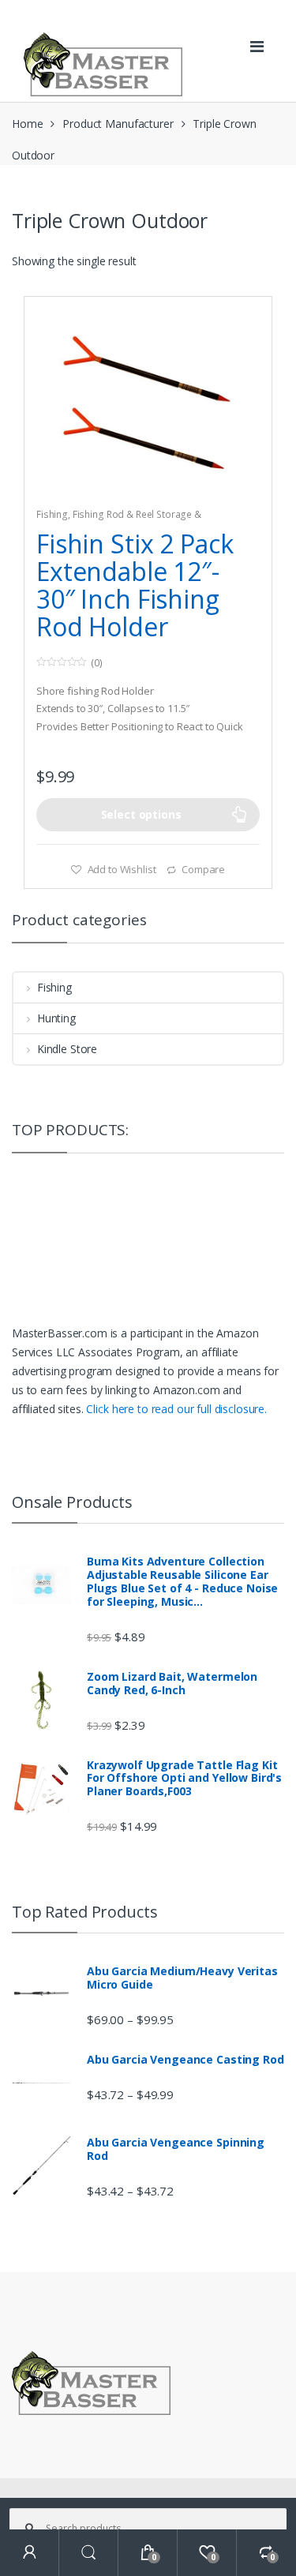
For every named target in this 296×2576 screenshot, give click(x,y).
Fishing (52, 514)
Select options (141, 814)
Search (89, 2553)
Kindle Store (67, 1049)
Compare (203, 869)
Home (27, 124)
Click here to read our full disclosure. (176, 1409)
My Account (30, 2553)
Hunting (56, 1018)
